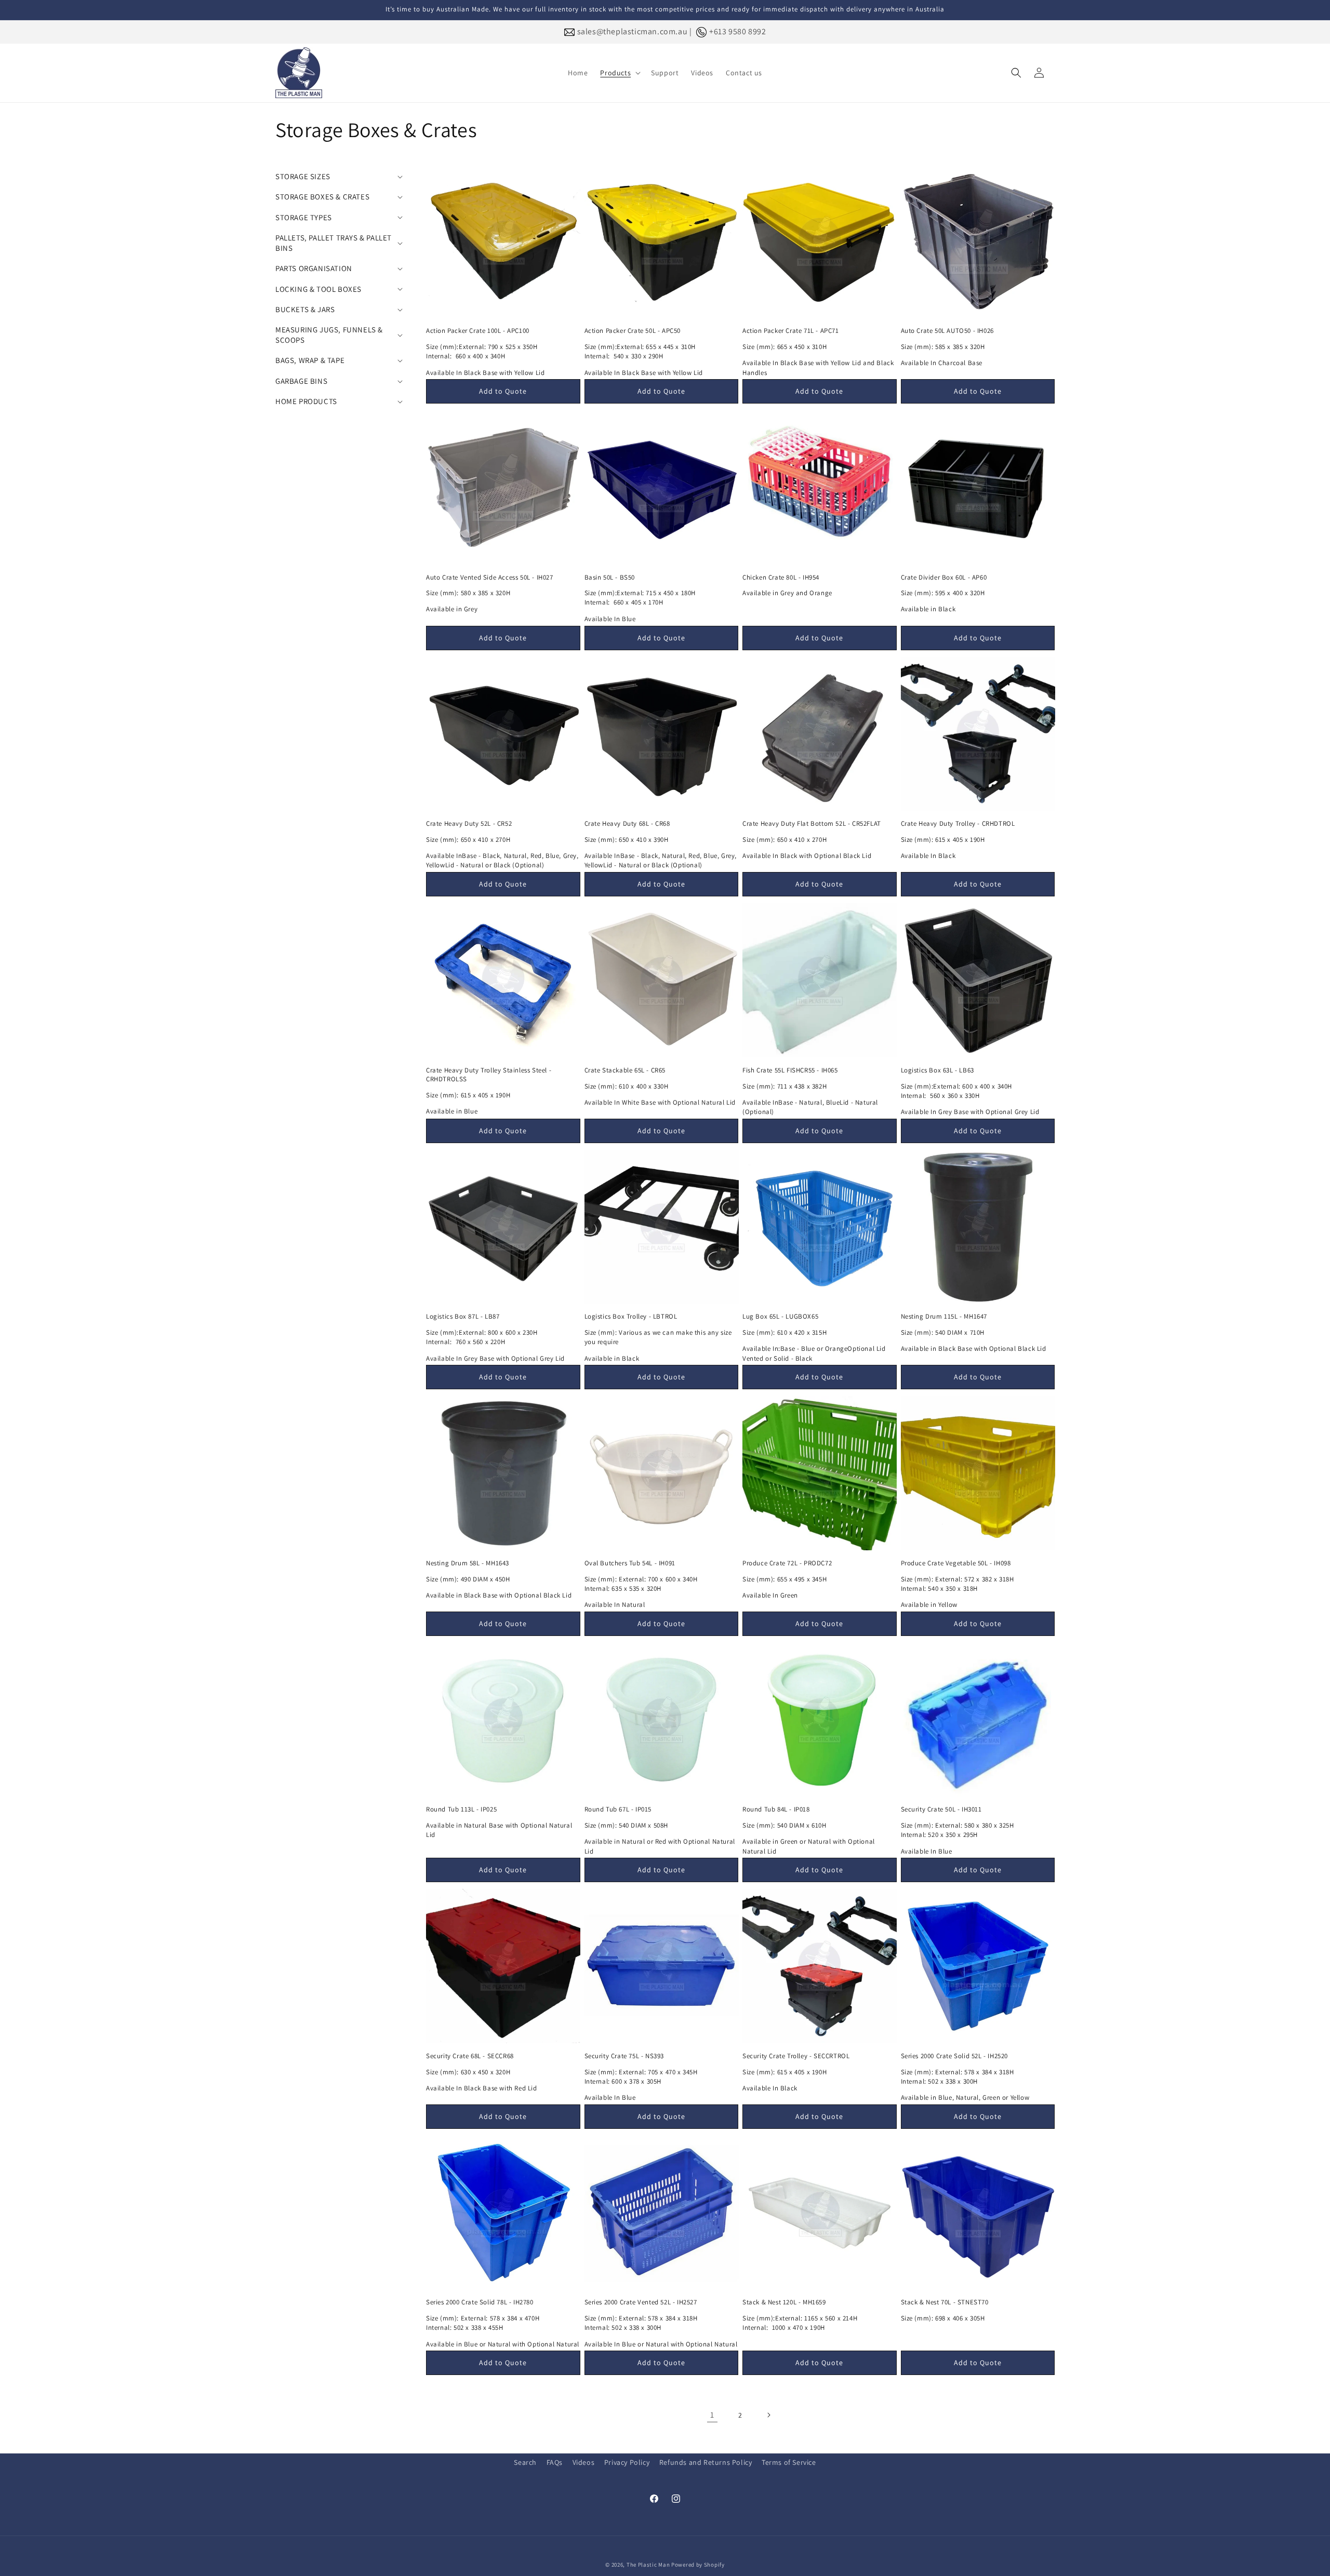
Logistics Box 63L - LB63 (937, 1070)
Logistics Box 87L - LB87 (463, 1317)
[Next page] (768, 2415)
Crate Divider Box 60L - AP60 (944, 578)
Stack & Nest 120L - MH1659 (784, 2302)
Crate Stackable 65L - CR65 (625, 1070)
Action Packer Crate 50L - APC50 (633, 331)
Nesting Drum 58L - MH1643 (468, 1563)
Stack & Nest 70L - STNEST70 (945, 2302)
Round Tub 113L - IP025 (461, 1809)
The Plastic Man (648, 2565)
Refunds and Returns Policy (706, 2462)
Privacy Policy (627, 2462)
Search (525, 2462)
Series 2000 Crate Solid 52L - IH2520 (955, 2056)
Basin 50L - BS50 (610, 578)
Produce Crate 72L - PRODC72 (787, 1563)
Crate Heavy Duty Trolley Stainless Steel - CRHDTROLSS (489, 1075)
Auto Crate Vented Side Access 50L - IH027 (490, 578)
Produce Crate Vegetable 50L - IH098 (956, 1563)
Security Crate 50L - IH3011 (941, 1809)
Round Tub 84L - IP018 (776, 1809)
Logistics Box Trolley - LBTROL (631, 1317)
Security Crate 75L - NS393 (624, 2056)
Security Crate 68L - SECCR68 (470, 2056)
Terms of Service (789, 2462)
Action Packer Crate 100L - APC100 (478, 331)
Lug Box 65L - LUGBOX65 (780, 1317)
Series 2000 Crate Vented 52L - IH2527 (641, 2302)
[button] (619, 73)
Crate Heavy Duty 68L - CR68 (627, 824)
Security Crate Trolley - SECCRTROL (796, 2056)
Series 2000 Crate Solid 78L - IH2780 (480, 2302)
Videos (584, 2462)
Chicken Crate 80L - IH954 (781, 578)
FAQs (555, 2462)
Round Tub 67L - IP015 (618, 1809)
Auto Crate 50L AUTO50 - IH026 (947, 331)
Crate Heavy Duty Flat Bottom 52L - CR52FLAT (812, 824)
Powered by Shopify (698, 2565)
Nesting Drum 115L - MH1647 (944, 1317)
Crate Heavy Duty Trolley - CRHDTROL (958, 824)
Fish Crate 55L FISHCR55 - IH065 (790, 1070)
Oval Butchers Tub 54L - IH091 (630, 1563)
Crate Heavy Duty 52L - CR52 (469, 824)
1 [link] (712, 2415)
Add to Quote (503, 392)
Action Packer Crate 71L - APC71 (791, 331)
